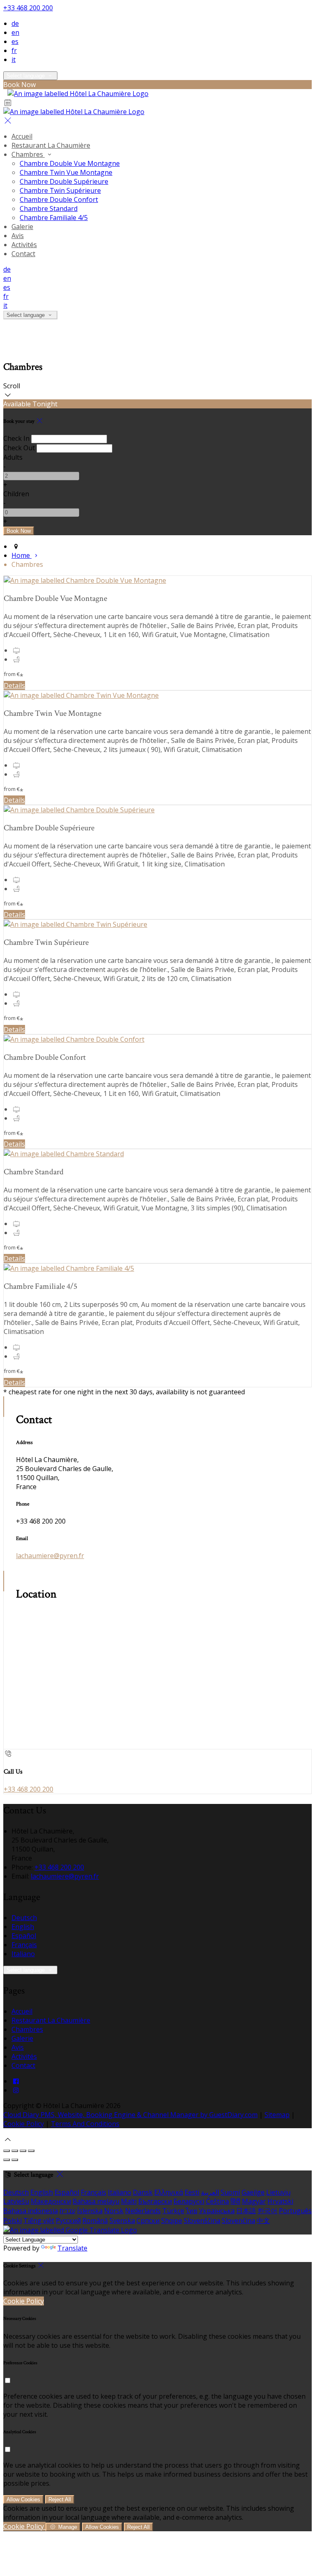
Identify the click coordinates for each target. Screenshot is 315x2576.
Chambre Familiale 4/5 (54, 218)
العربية (210, 2192)
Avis (18, 236)
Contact (23, 254)
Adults (13, 457)
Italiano (23, 1954)
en (15, 32)
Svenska (122, 2221)
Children (16, 494)
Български (155, 2201)
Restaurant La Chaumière (51, 145)
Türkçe (173, 2211)
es (15, 41)
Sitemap (277, 2115)
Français (24, 1945)
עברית (67, 2211)
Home (22, 555)
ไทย (192, 2211)
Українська (217, 2211)
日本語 (246, 2211)
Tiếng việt (39, 2221)
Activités (24, 245)
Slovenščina (202, 2221)
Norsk (114, 2211)
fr (14, 50)
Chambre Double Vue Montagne (70, 163)
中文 (263, 2221)
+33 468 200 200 (28, 8)
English (23, 1927)
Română (95, 2221)
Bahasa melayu (96, 2201)
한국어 (267, 2211)
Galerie (22, 227)
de (15, 23)
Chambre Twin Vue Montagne (66, 172)
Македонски (51, 2201)
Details (14, 685)
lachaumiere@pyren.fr (50, 1556)
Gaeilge (253, 2192)
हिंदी (235, 2201)
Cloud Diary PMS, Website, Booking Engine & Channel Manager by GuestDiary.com (130, 2115)
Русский (68, 2221)
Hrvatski (280, 2201)
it (14, 60)
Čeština (217, 2201)
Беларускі (189, 2201)
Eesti (192, 2192)
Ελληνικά (169, 2192)
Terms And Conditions (85, 2124)
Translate (72, 2248)
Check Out (19, 448)
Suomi (230, 2192)
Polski (13, 2221)
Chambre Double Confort (59, 199)
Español (24, 1936)
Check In (16, 438)
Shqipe (172, 2221)
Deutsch (24, 1918)
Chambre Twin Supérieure (60, 190)
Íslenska (90, 2211)
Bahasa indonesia (31, 2211)
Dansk (143, 2192)
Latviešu (16, 2201)
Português (295, 2211)
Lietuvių (278, 2192)
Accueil (22, 136)
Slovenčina (239, 2221)
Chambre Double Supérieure (64, 181)
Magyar (254, 2201)
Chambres (28, 154)
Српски (148, 2221)
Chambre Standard (49, 209)
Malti (129, 2201)
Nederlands (143, 2211)
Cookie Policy (24, 2124)
